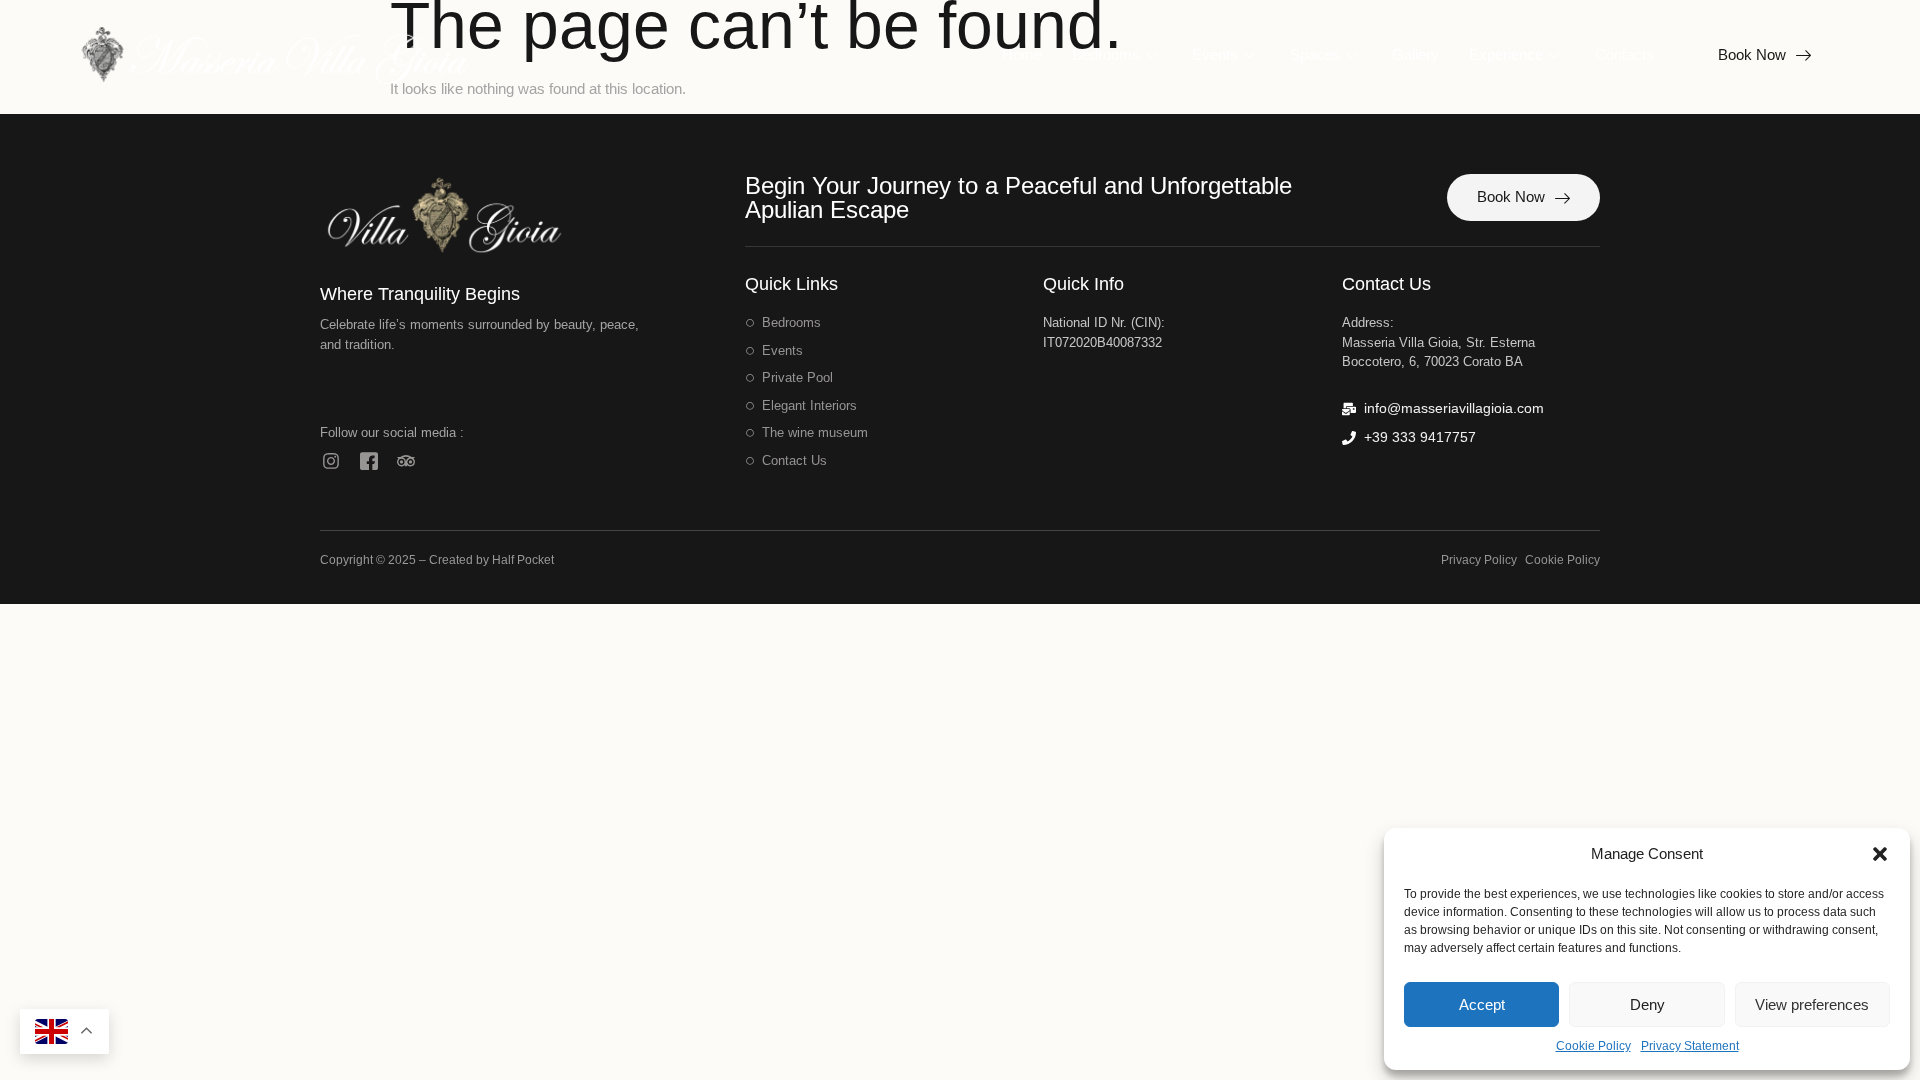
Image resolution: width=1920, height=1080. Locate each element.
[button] (1880, 854)
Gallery (1415, 54)
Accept (1482, 1004)
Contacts (1624, 54)
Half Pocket (523, 560)
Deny (1647, 1004)
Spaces (1315, 54)
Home (1022, 54)
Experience (1506, 54)
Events (1215, 54)
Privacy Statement (1690, 1046)
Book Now (1752, 54)
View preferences (1812, 1004)
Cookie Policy (1593, 1046)
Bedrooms (1106, 54)
